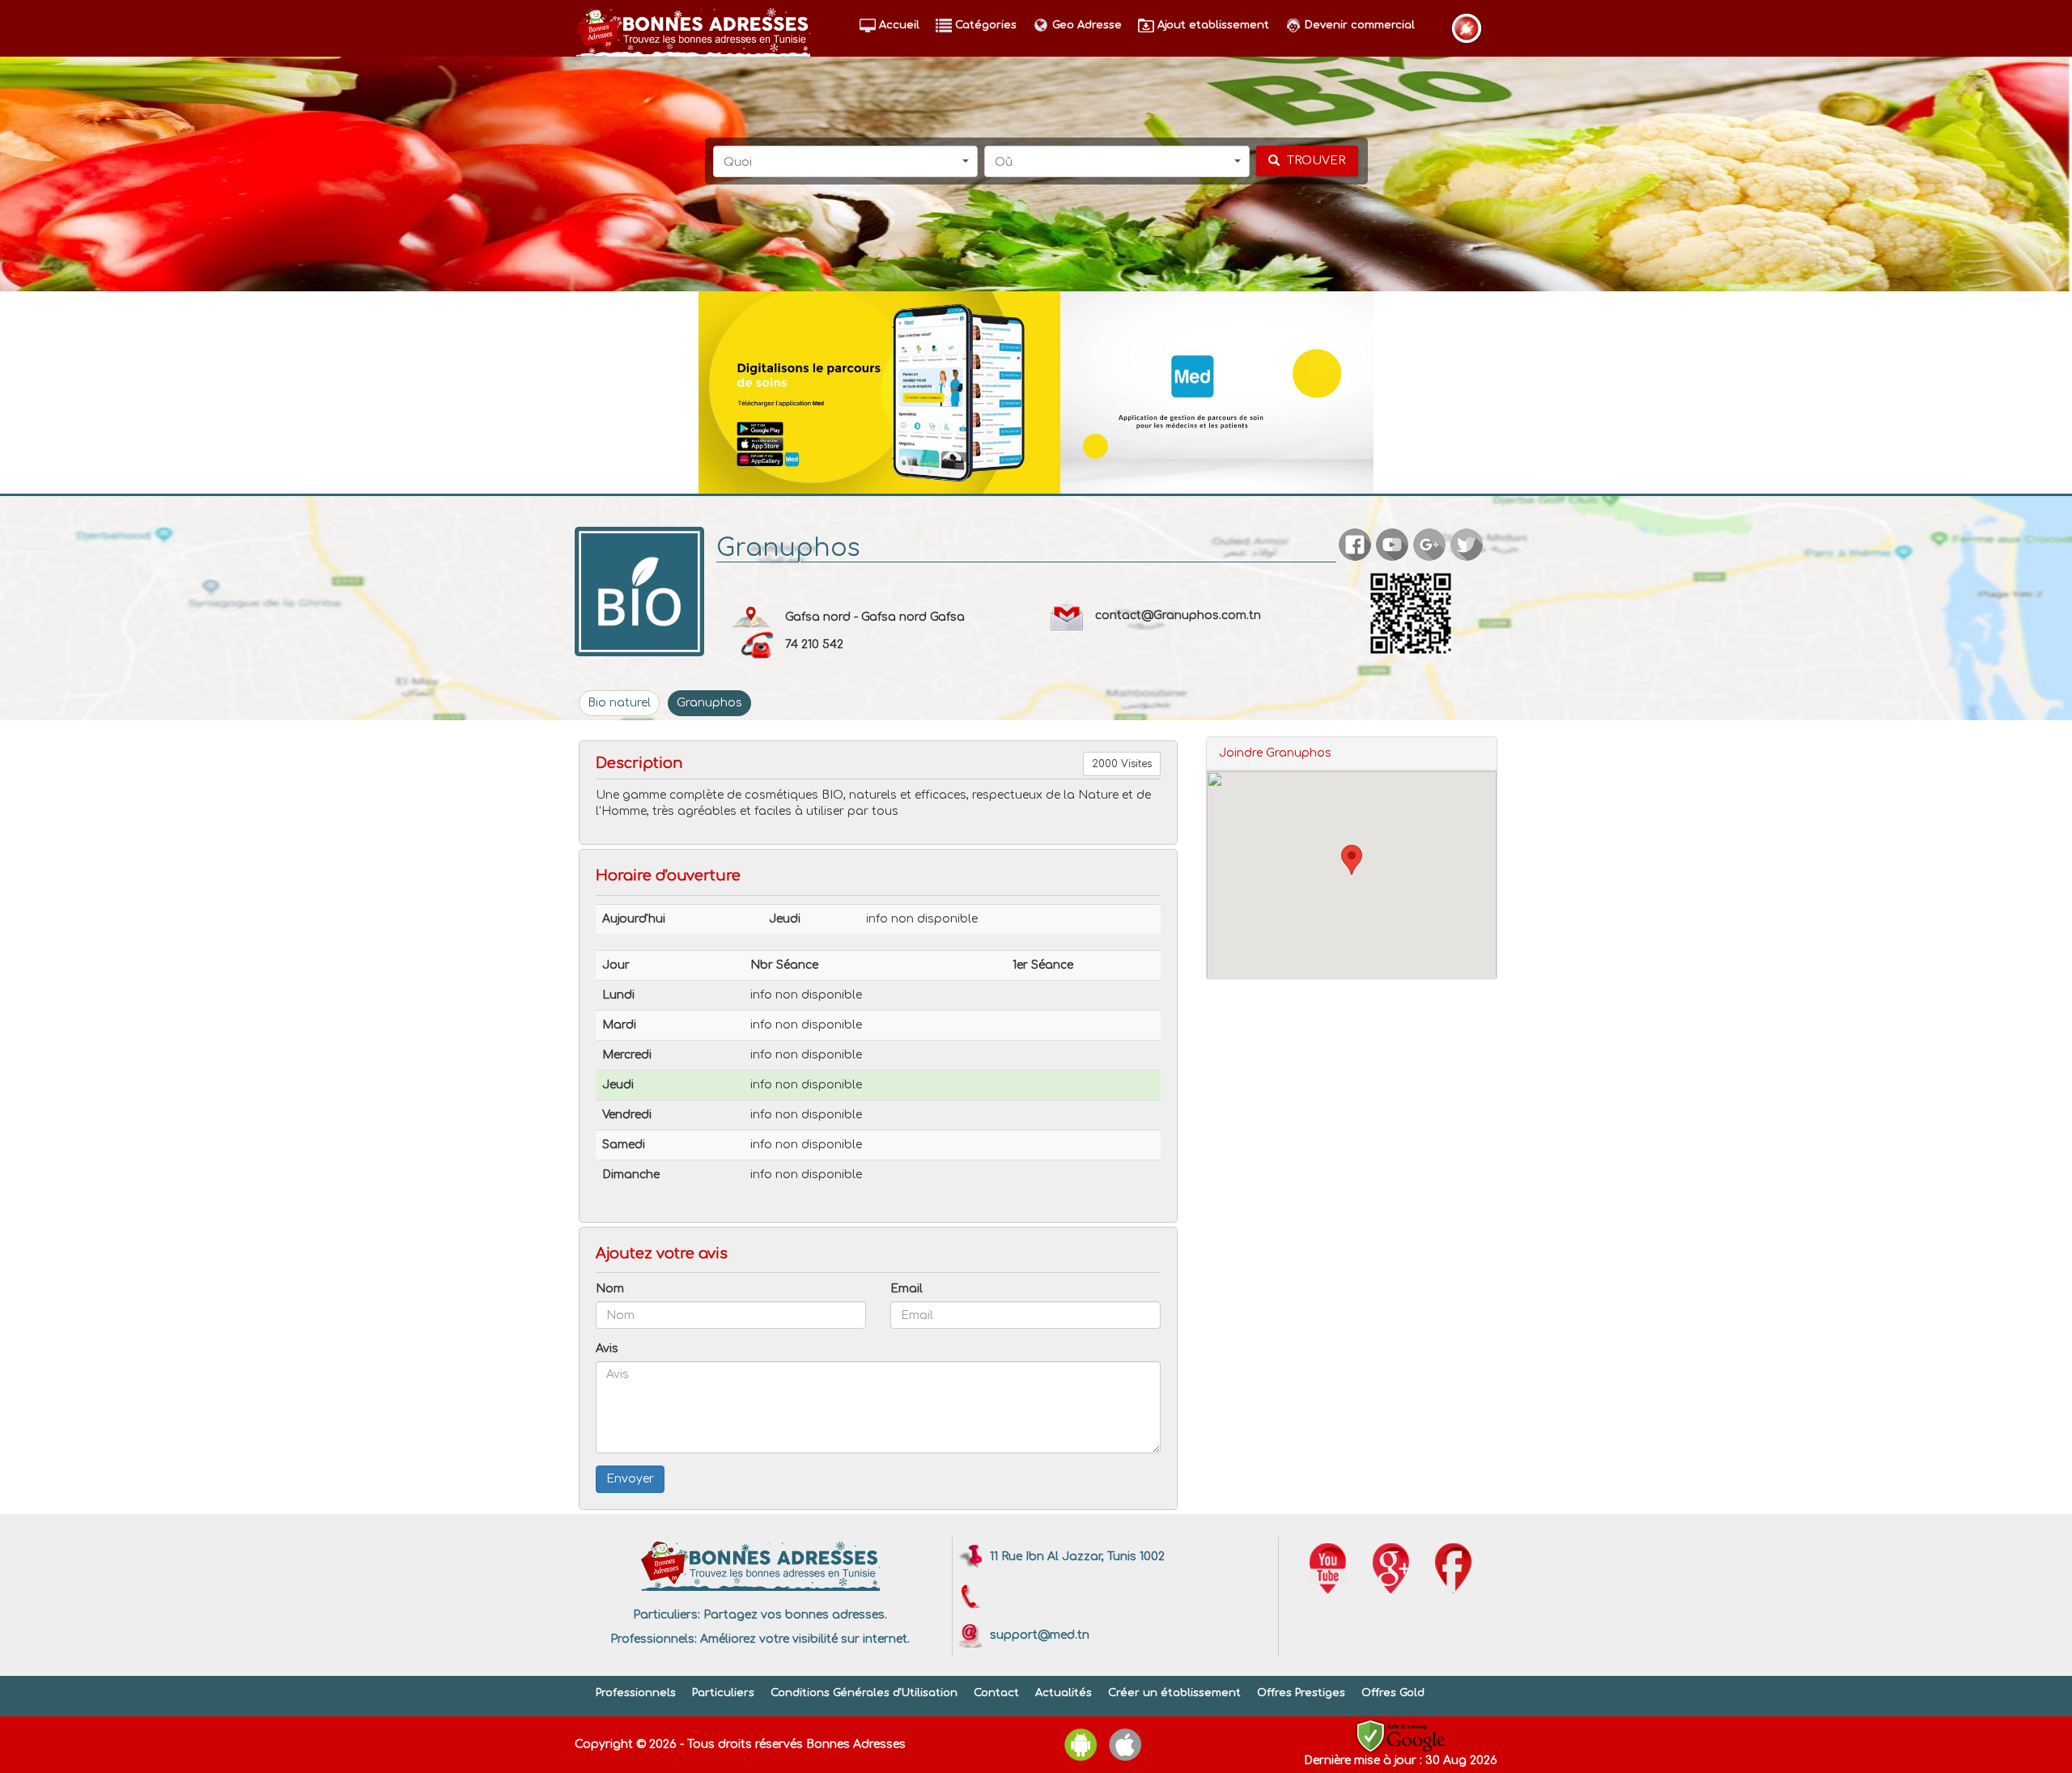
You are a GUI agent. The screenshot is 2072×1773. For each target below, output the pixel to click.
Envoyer (630, 1479)
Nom (610, 1289)
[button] (846, 161)
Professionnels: (654, 1639)
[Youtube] (1328, 1568)
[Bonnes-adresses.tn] (692, 29)
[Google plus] (1391, 1568)
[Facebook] (1454, 1568)
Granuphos (709, 703)
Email (906, 1289)
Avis (607, 1349)
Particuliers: (667, 1615)
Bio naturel (619, 703)
